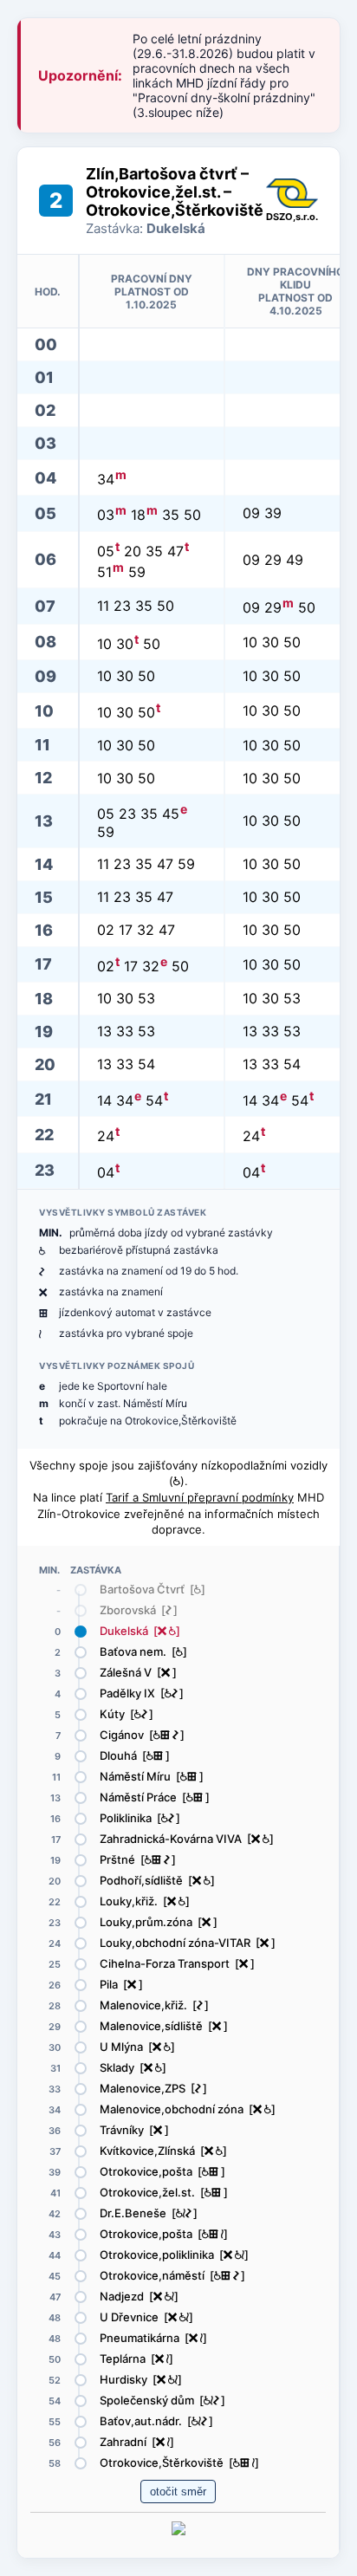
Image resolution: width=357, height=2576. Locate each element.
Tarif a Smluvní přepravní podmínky (200, 1497)
